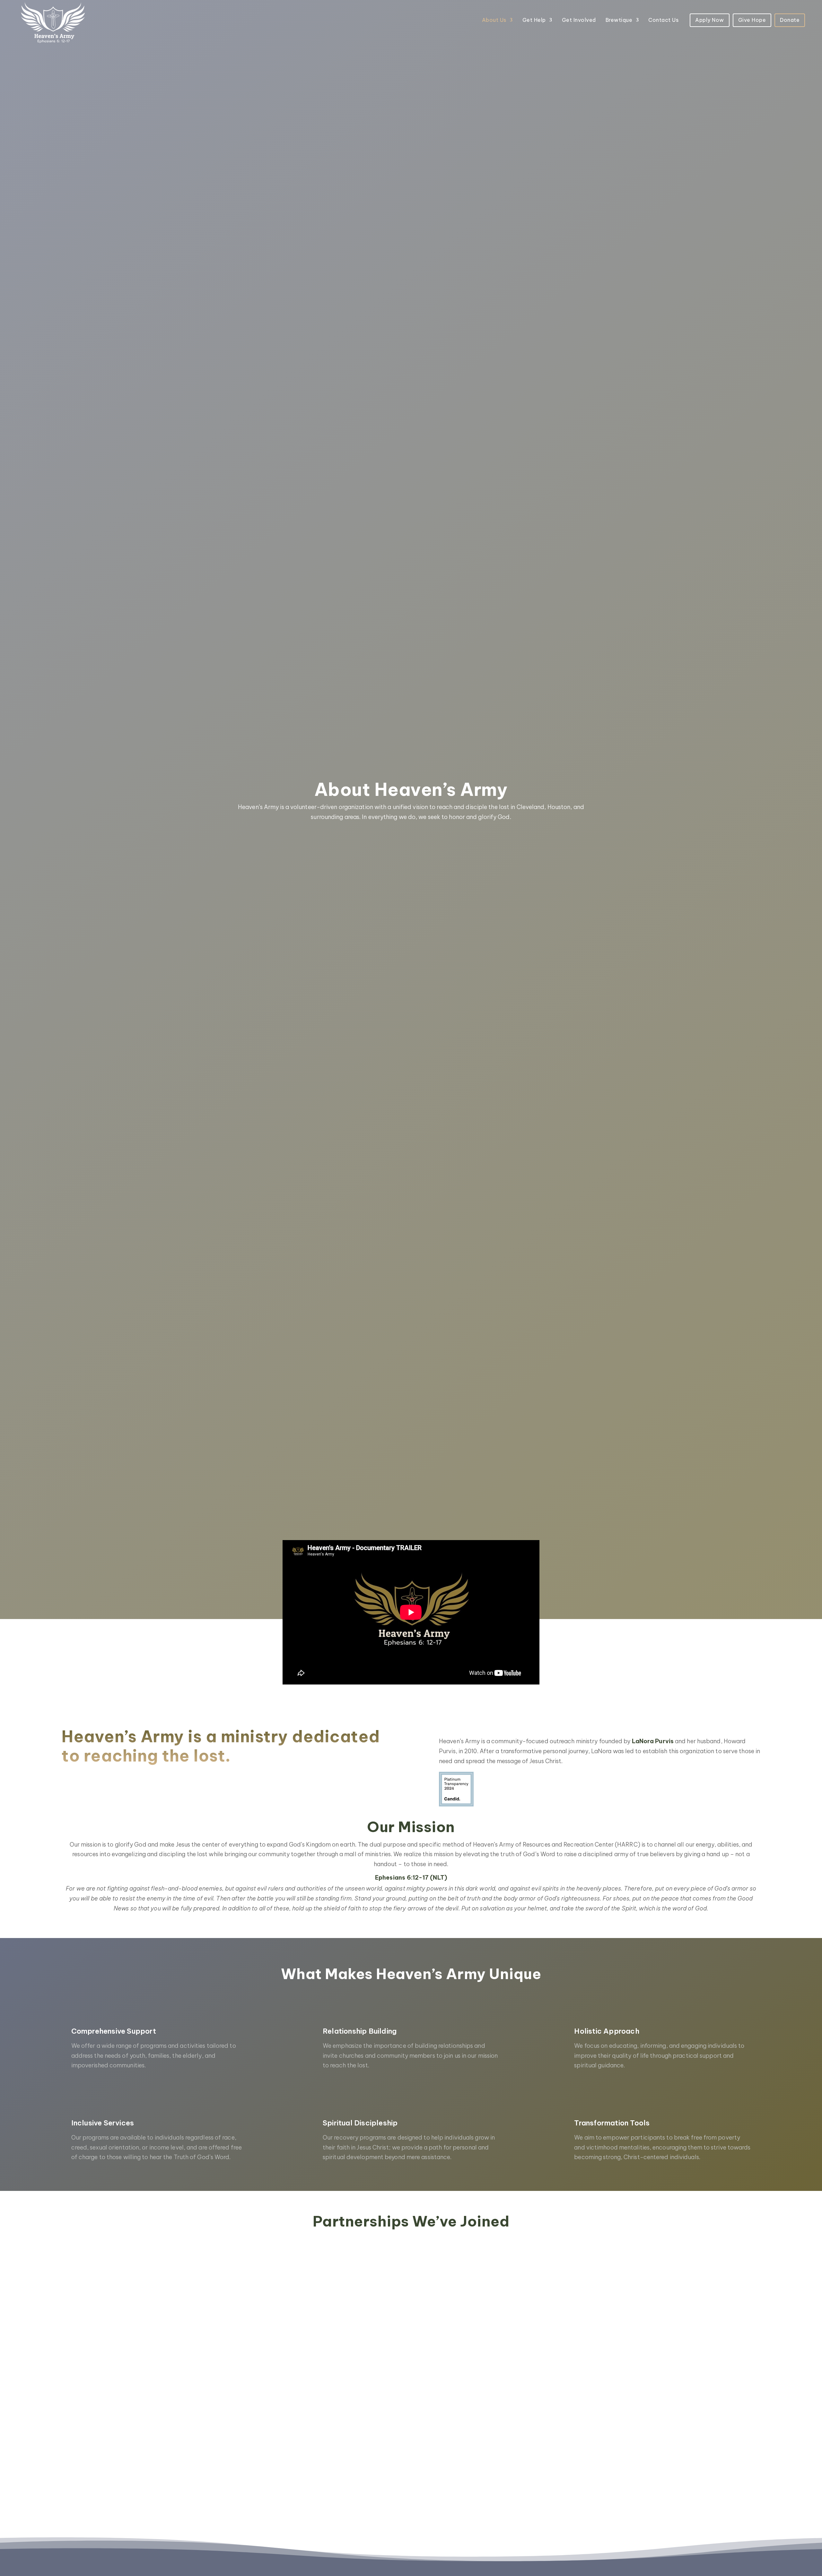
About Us (494, 20)
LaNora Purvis (653, 1741)
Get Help (534, 20)
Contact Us (663, 20)
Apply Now (710, 20)
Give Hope (752, 20)
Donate (790, 20)
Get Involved (579, 20)
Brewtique (619, 20)
